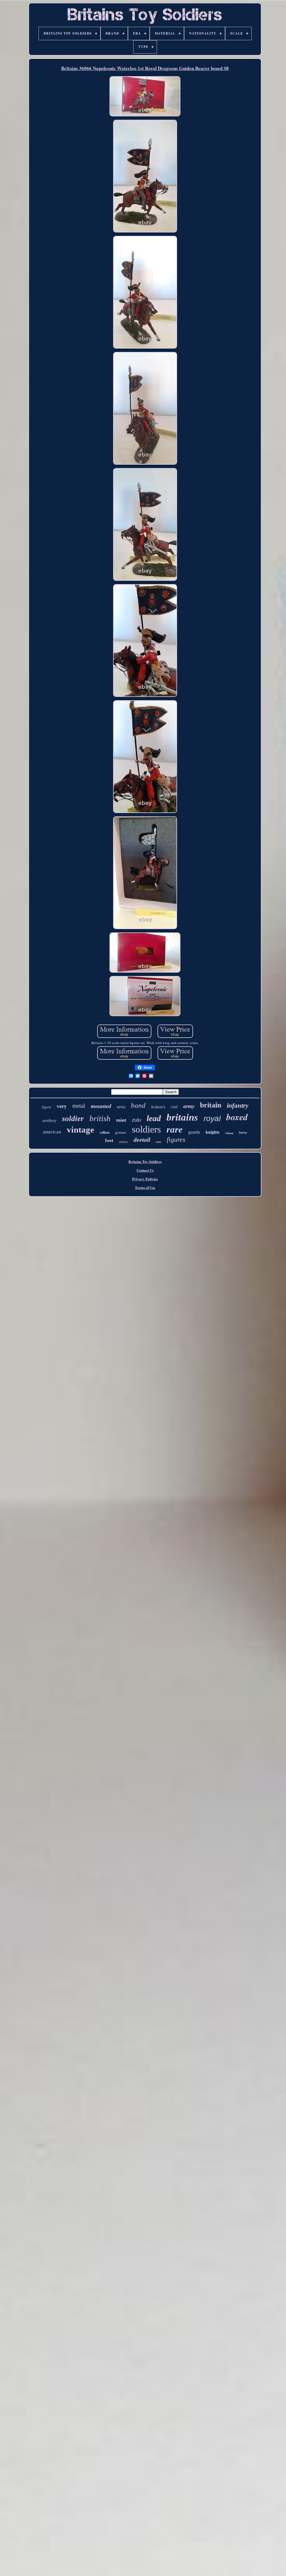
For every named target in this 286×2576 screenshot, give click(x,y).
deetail (142, 1140)
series (121, 1107)
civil (174, 1107)
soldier (73, 1119)
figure (47, 1107)
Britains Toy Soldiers (145, 1161)
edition (123, 1142)
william (105, 1133)
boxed (237, 1117)
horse (243, 1133)
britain (211, 1105)
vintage (80, 1130)
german (121, 1132)
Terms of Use (145, 1187)
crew (159, 1142)
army (189, 1106)
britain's (158, 1107)
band (138, 1105)
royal (212, 1118)
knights (213, 1132)
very (62, 1106)
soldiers (146, 1129)
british (100, 1118)
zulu (136, 1120)
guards (194, 1132)
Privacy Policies (145, 1179)
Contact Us (145, 1170)
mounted (101, 1106)
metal (79, 1106)
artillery (49, 1121)
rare (175, 1129)
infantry (238, 1106)
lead (154, 1118)
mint (121, 1120)
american (52, 1132)
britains (182, 1117)
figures (176, 1140)
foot (109, 1141)
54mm (229, 1133)
